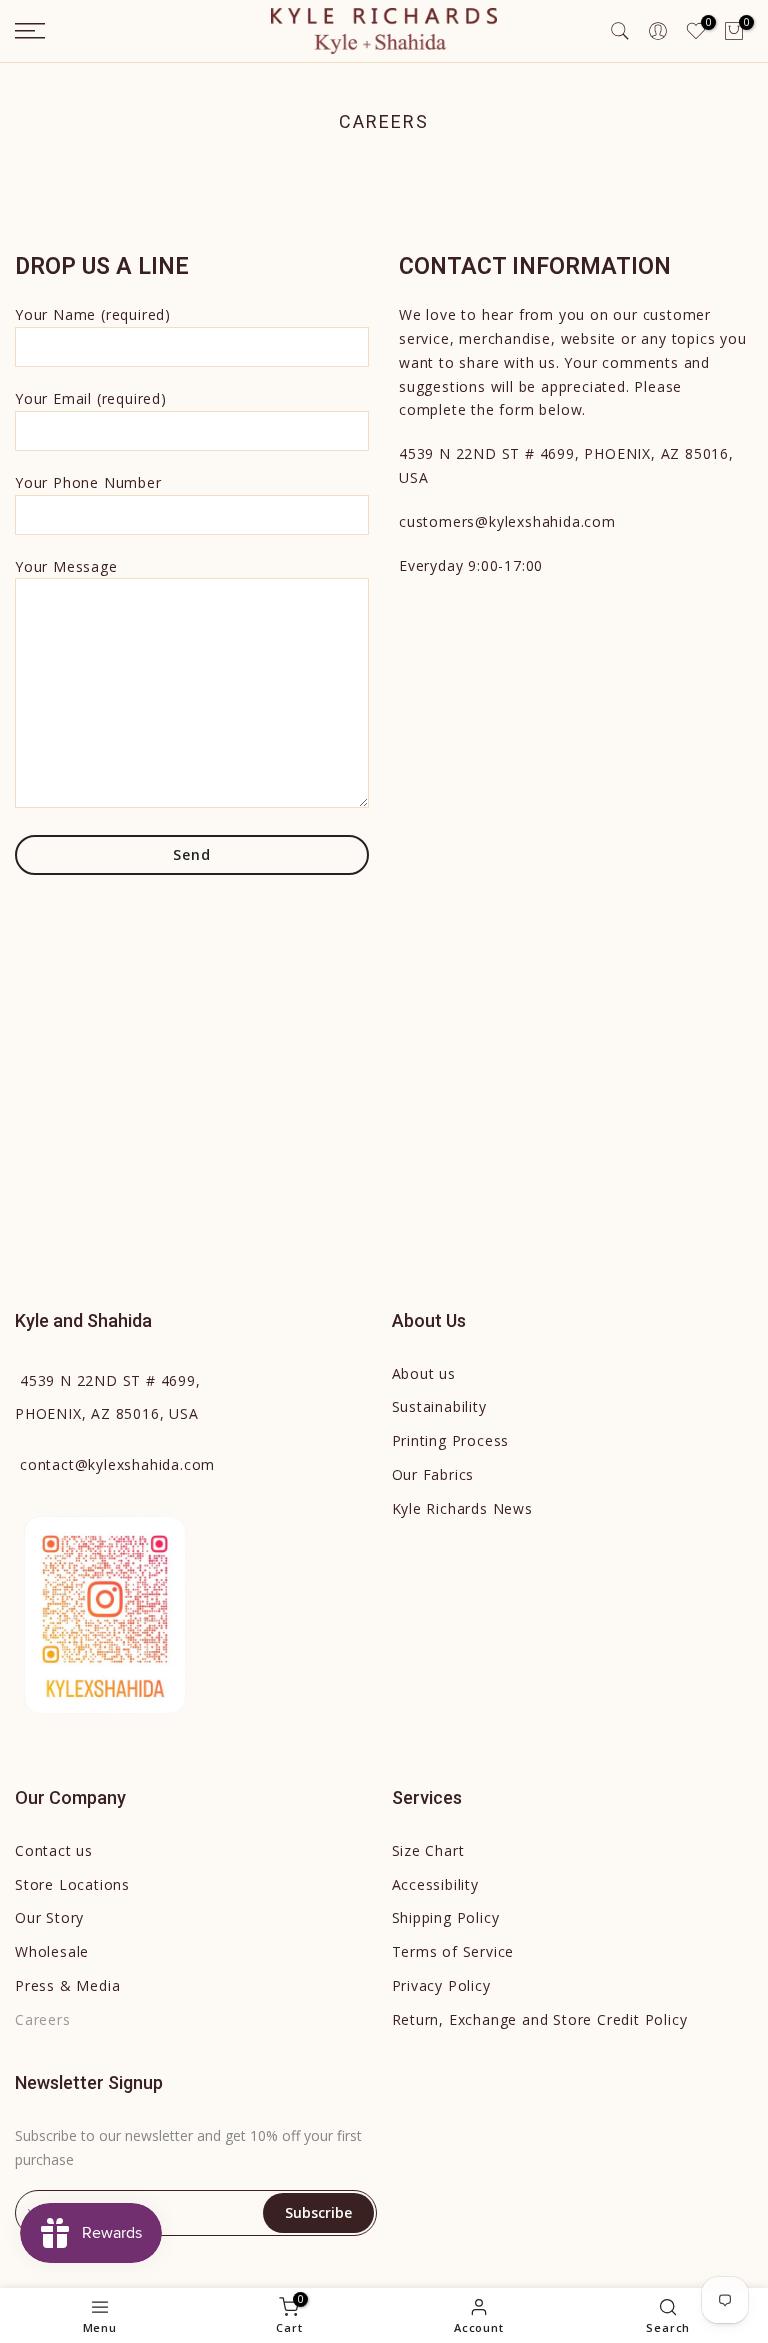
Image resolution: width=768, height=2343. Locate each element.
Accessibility (435, 1884)
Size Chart (428, 1850)
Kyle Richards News (462, 1508)
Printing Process (451, 1440)
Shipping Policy (446, 1917)
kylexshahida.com (117, 1464)
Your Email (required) (91, 398)
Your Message (66, 566)
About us (424, 1373)
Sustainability (439, 1406)
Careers (43, 2019)
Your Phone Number (88, 482)
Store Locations (72, 1884)
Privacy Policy (441, 1985)
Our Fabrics (433, 1474)
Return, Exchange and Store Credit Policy (540, 2019)
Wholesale (52, 1951)
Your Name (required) (93, 314)
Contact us (54, 1850)
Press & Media (67, 1985)
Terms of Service (453, 1951)
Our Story (49, 1917)
